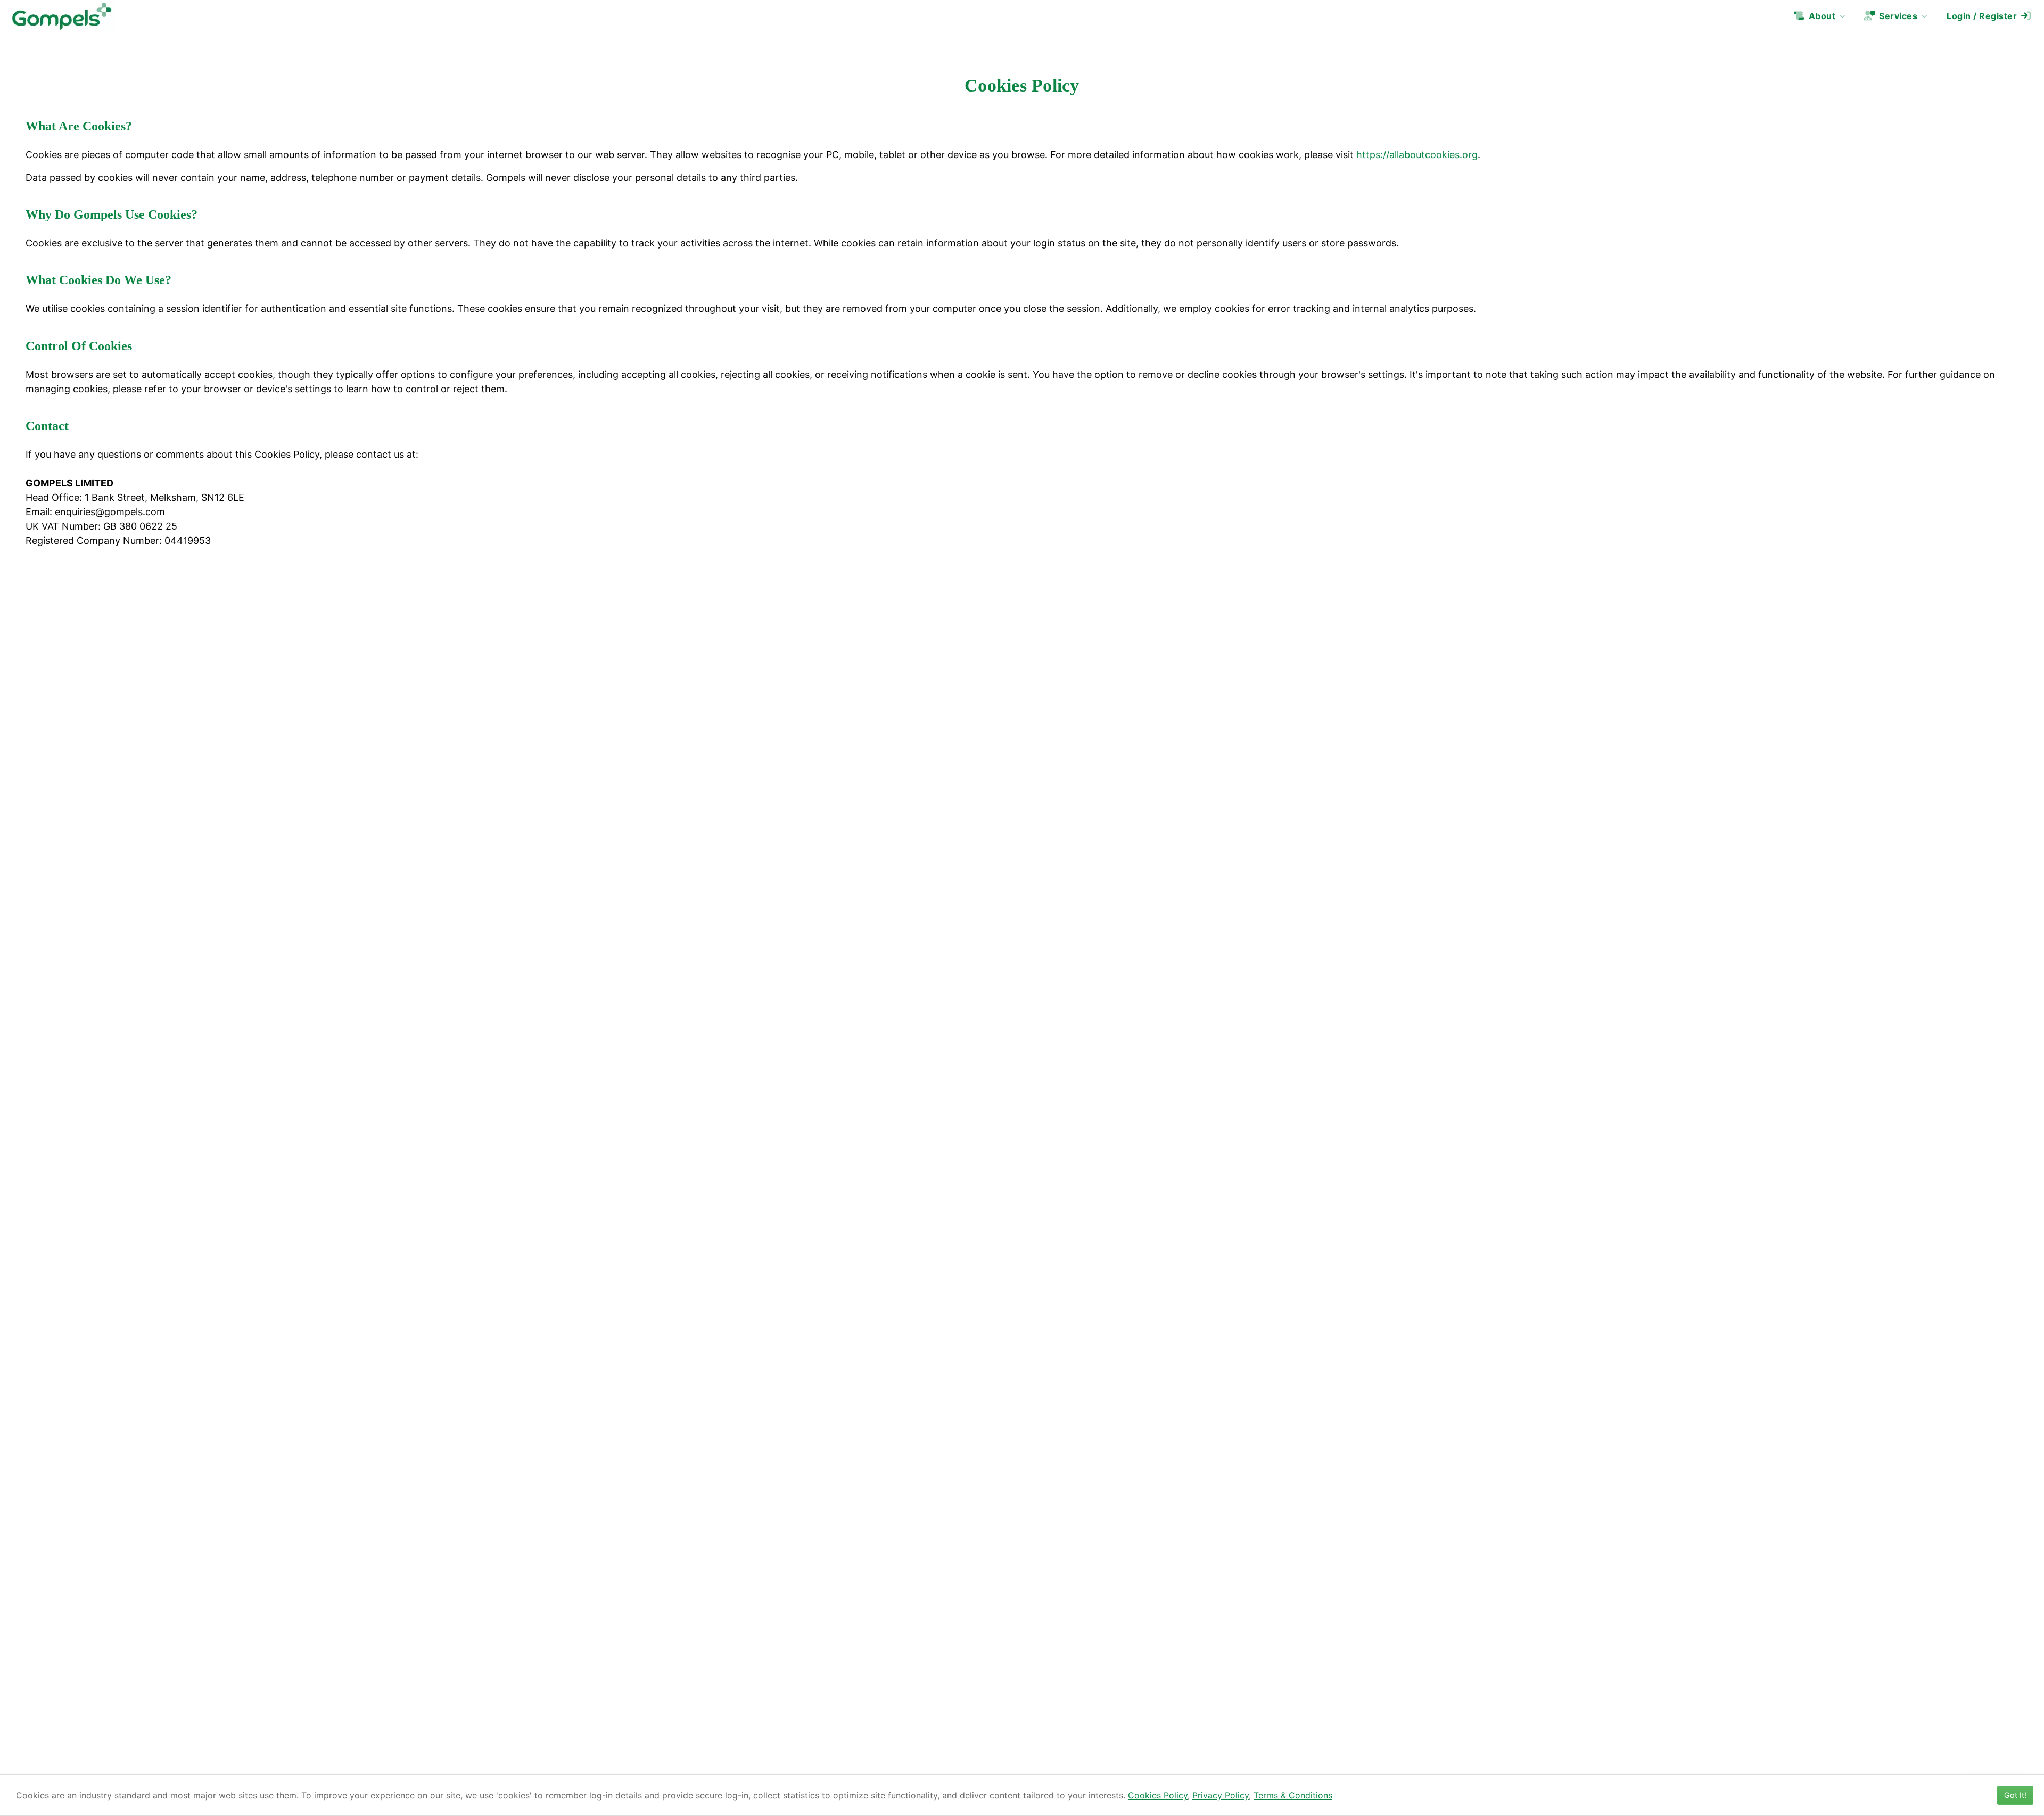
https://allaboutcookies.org (1417, 155)
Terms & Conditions (1293, 1795)
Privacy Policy (1221, 1795)
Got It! (2015, 1795)
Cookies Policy (1158, 1795)
